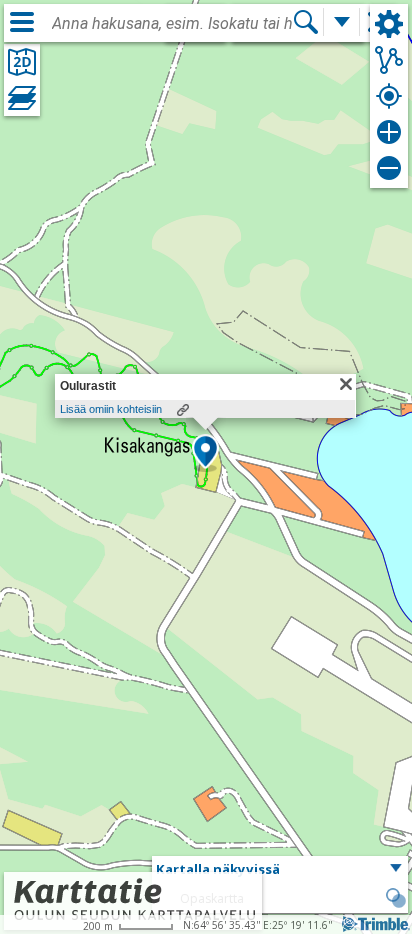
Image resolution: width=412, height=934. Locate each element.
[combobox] (172, 24)
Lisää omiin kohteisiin (111, 409)
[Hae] (306, 22)
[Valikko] (22, 22)
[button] (205, 453)
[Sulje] (346, 384)
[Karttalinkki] (183, 410)
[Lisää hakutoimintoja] (342, 22)
